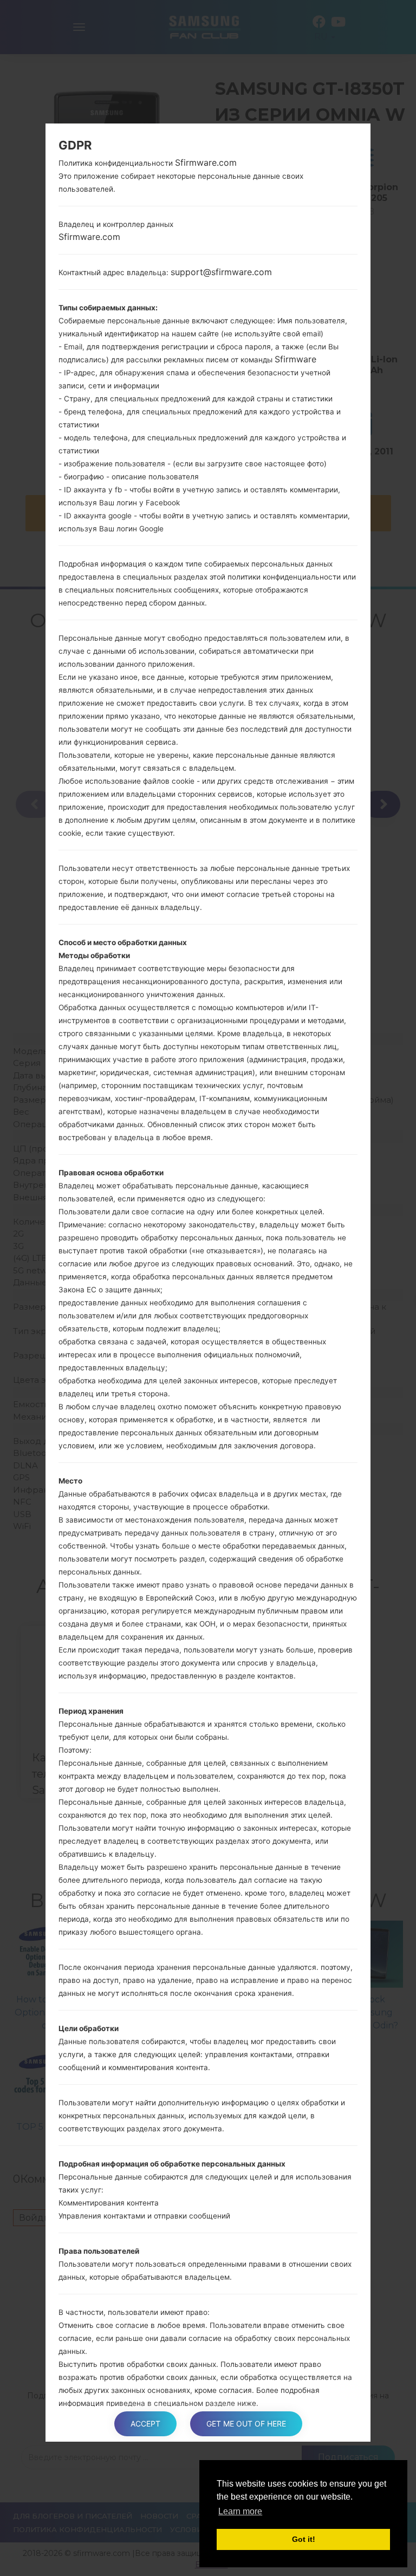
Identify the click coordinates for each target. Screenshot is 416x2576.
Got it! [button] (304, 2539)
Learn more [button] (240, 2511)
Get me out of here (246, 2424)
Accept (145, 2424)
